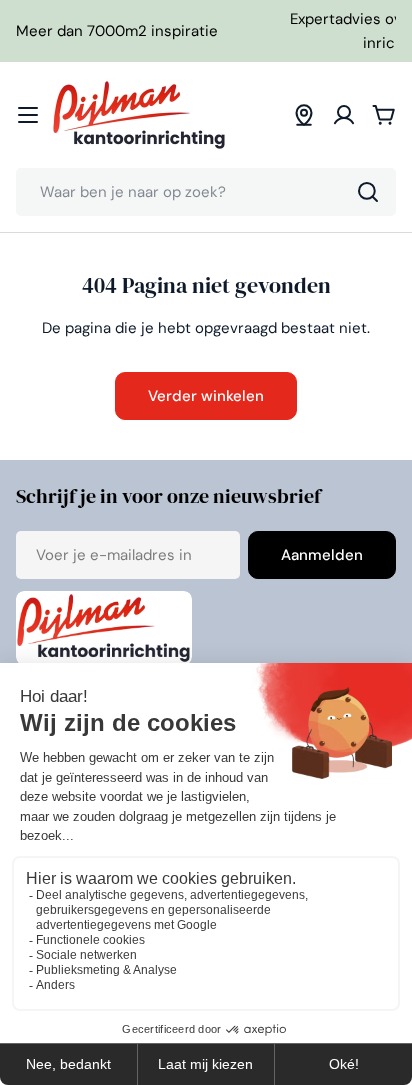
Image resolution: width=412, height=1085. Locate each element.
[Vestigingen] (304, 115)
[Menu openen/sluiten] (28, 115)
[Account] (344, 115)
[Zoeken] (368, 192)
